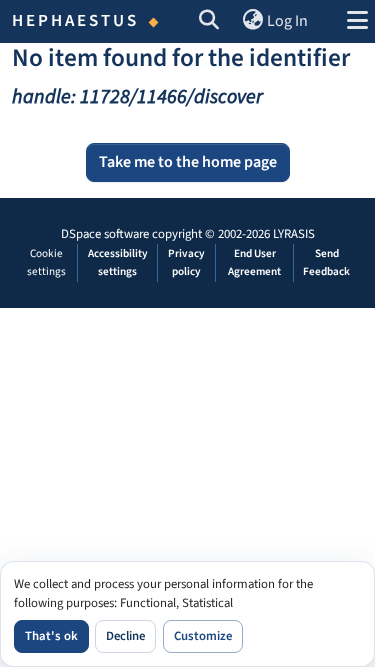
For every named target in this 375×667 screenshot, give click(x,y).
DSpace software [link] (105, 234)
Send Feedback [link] (326, 262)
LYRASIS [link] (294, 234)
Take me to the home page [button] (188, 162)
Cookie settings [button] (46, 262)
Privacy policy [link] (186, 262)
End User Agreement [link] (254, 262)
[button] (209, 22)
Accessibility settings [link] (118, 262)
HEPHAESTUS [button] (76, 21)
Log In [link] (287, 21)
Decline (125, 636)
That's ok (51, 636)
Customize (203, 636)
